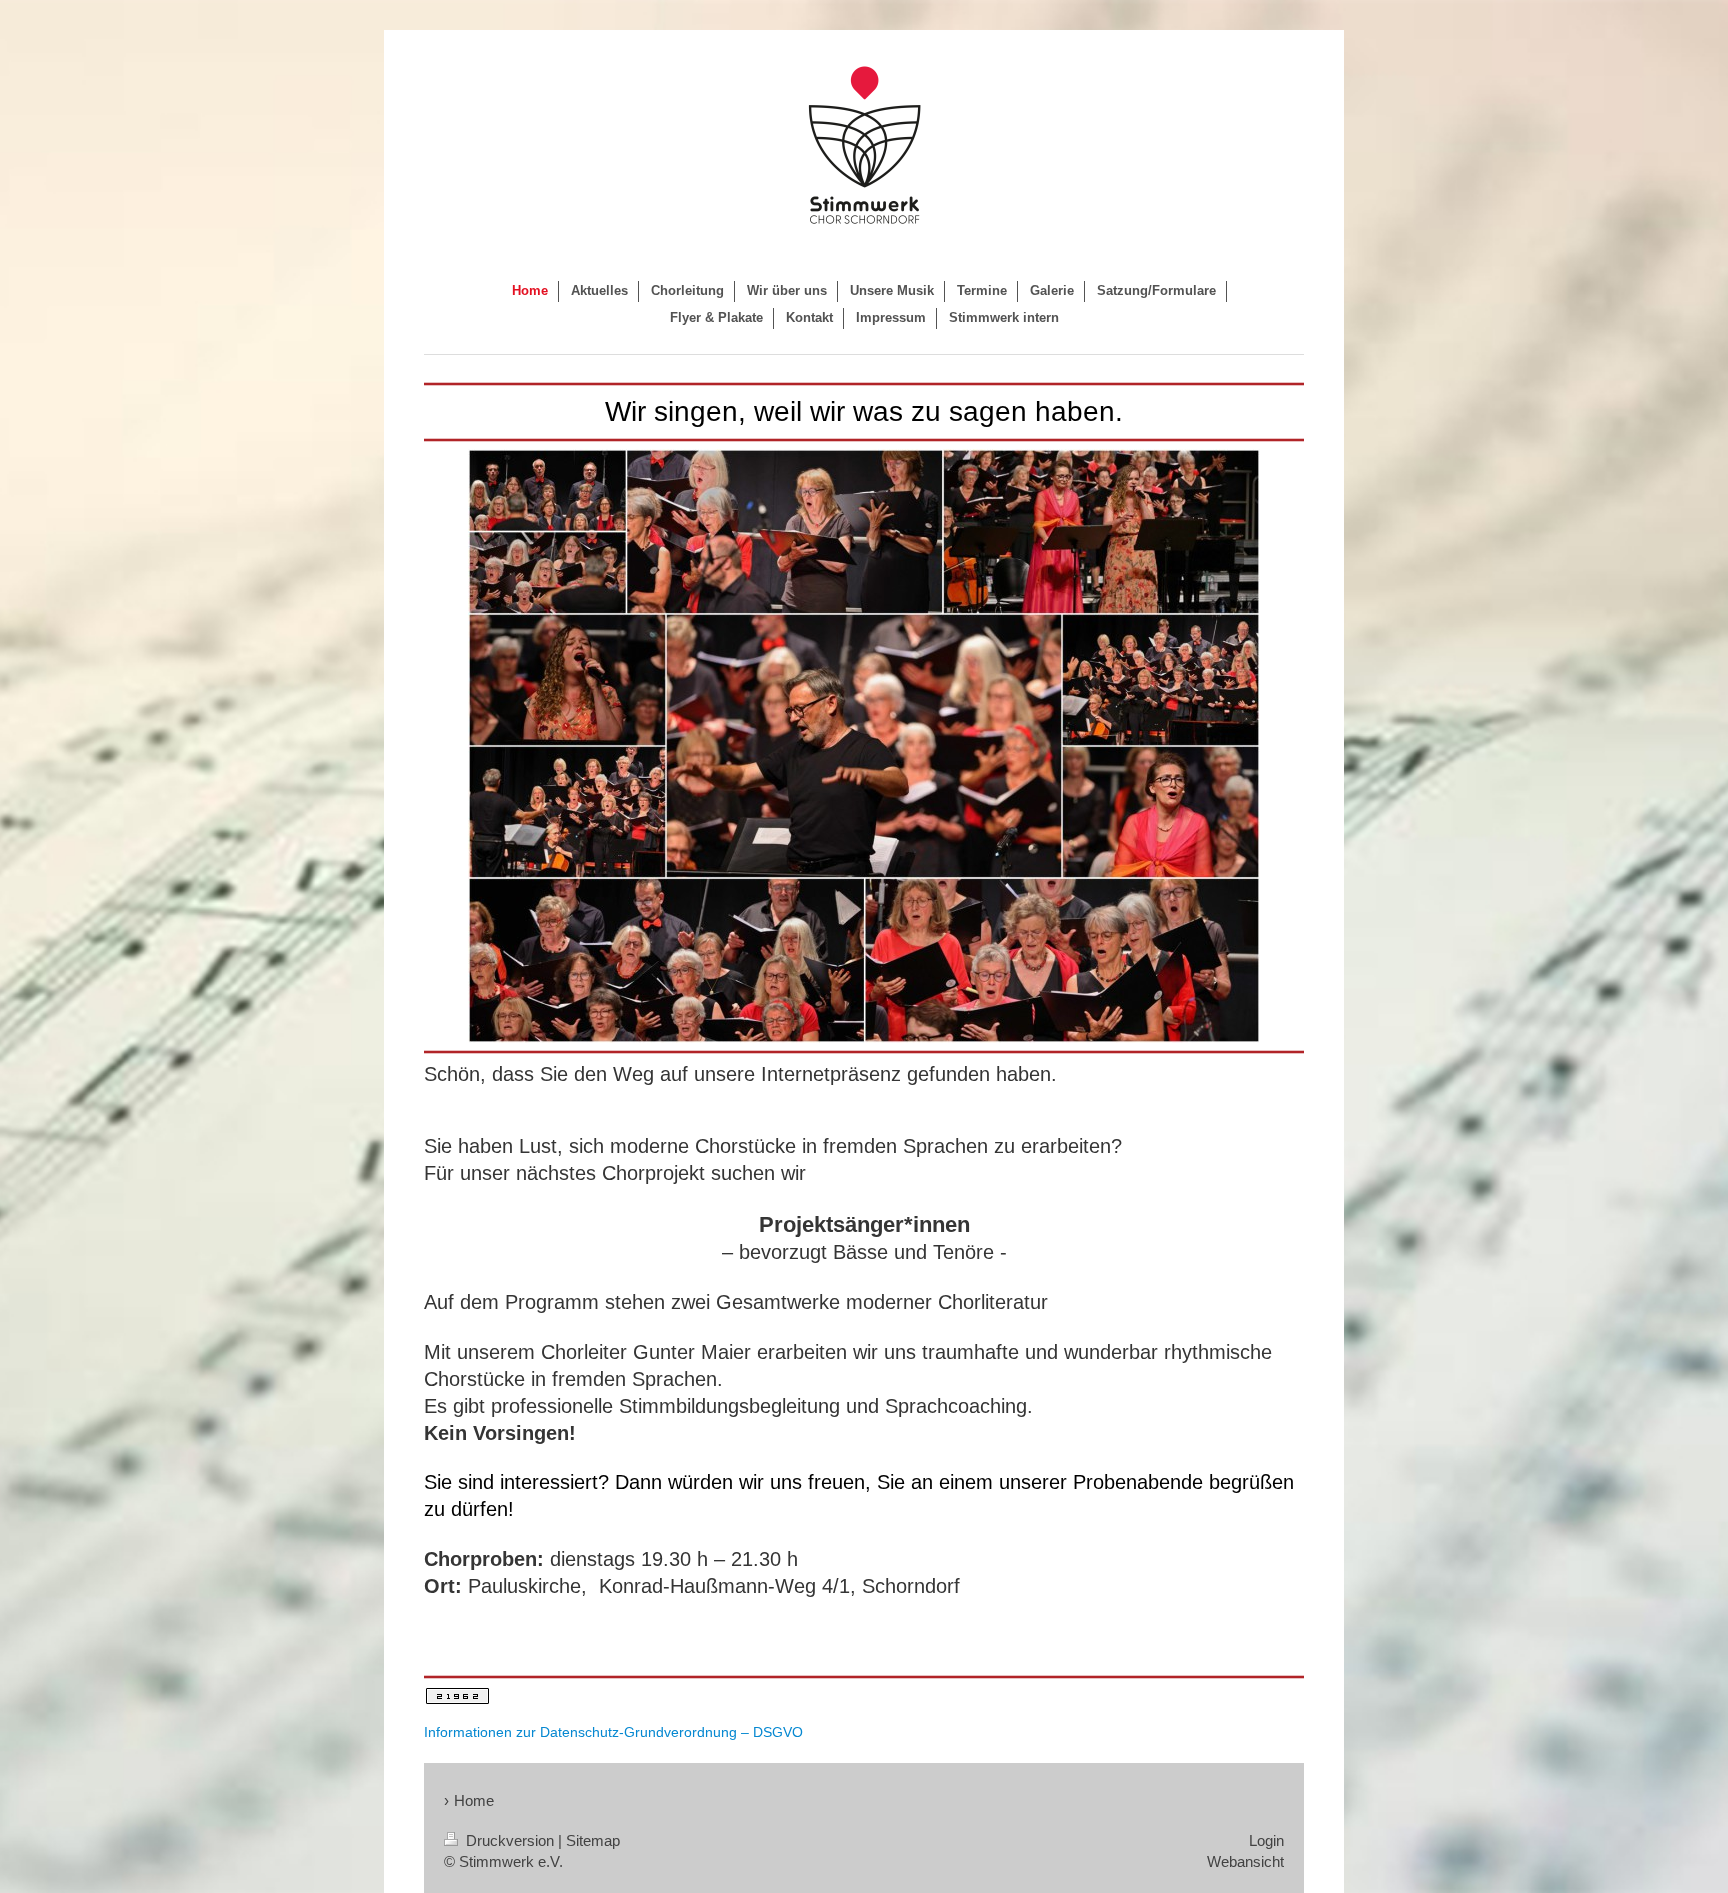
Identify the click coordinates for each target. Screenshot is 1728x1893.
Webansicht (1245, 1861)
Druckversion (510, 1840)
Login (1266, 1840)
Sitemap (593, 1840)
